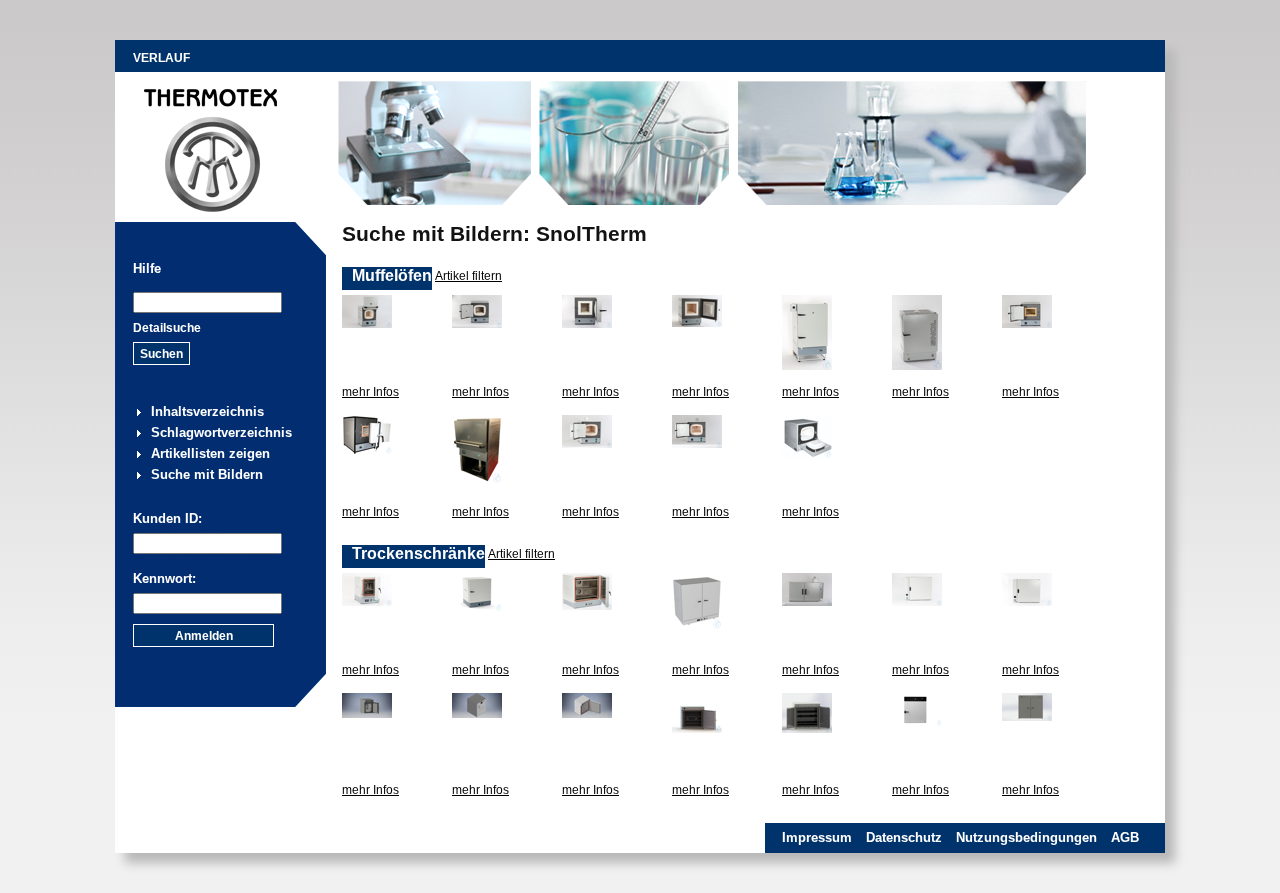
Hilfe (147, 268)
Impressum (817, 837)
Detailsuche (167, 328)
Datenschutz (904, 837)
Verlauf (161, 58)
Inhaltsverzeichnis (207, 411)
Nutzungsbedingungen (1026, 837)
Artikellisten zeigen (210, 453)
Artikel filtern (468, 276)
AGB (1125, 837)
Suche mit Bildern (207, 474)
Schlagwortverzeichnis (221, 432)
